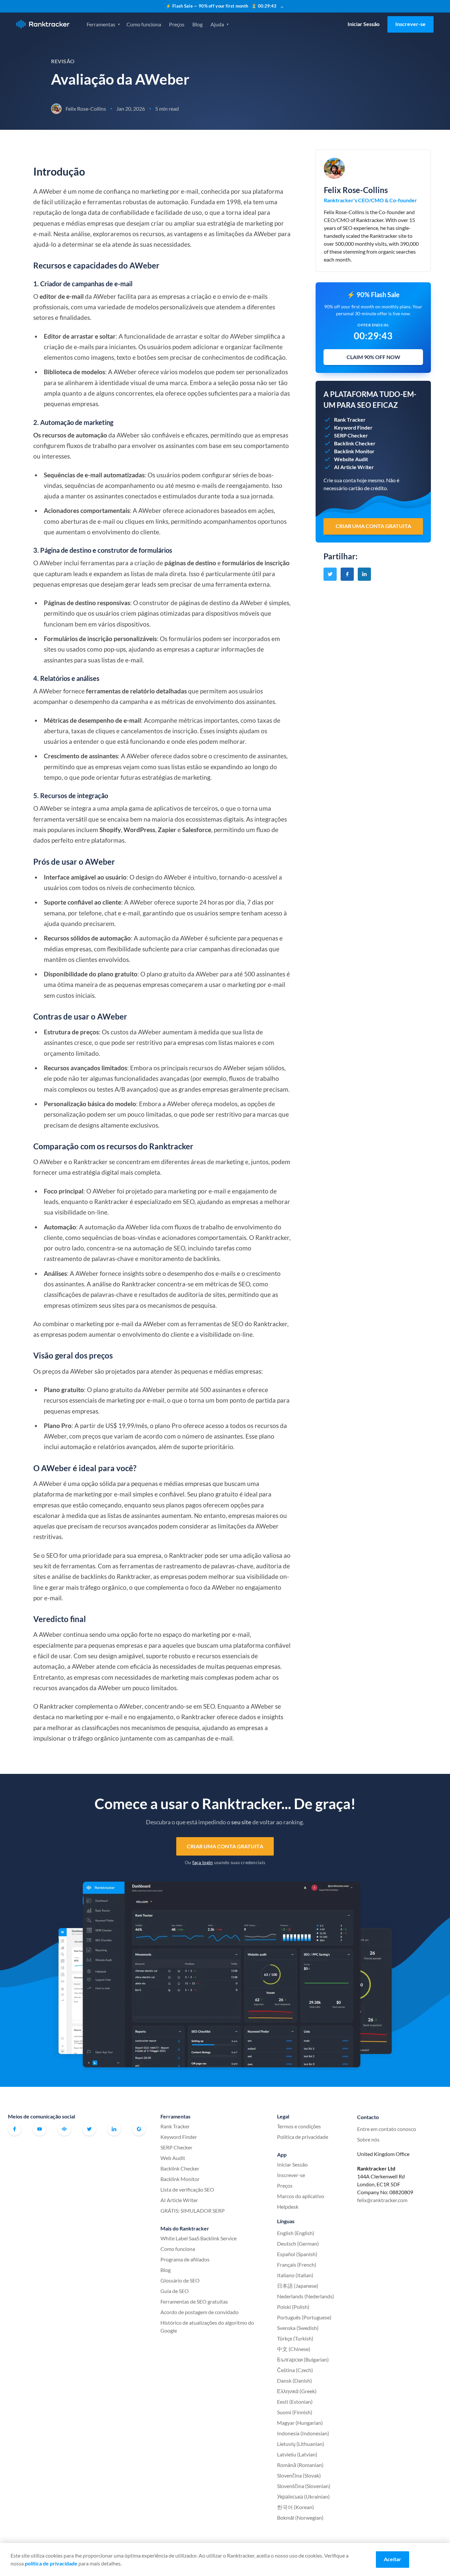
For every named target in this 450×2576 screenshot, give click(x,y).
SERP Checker (176, 2147)
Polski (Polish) (293, 2307)
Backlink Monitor (180, 2179)
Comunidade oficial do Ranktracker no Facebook (64, 2129)
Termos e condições (299, 2126)
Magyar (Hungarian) (300, 2423)
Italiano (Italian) (295, 2275)
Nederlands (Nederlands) (306, 2296)
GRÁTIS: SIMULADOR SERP (193, 2211)
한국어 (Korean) (295, 2507)
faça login (203, 1862)
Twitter (89, 2129)
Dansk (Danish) (295, 2380)
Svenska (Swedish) (298, 2328)
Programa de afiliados (185, 2259)
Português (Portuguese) (304, 2317)
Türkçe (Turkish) (295, 2338)
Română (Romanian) (300, 2465)
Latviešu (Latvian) (297, 2454)
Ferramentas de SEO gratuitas (194, 2301)
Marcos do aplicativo (301, 2196)
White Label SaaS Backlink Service (198, 2238)
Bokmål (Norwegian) (300, 2518)
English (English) (296, 2233)
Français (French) (297, 2265)
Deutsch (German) (298, 2243)
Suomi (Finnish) (295, 2412)
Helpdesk (288, 2207)
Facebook (14, 2129)
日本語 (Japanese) (298, 2286)
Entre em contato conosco (387, 2129)
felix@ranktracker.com (382, 2200)
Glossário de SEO (180, 2280)
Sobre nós (368, 2139)
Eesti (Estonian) (295, 2402)
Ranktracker (43, 24)
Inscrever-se (410, 24)
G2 (139, 2129)
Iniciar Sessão (364, 24)
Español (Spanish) (297, 2254)
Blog (197, 24)
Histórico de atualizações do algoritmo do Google (207, 2326)
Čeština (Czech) (295, 2370)
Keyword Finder (179, 2137)
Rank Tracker (175, 2126)
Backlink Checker (180, 2168)
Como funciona (144, 24)
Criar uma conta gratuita (225, 1846)
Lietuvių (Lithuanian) (301, 2444)
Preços (177, 24)
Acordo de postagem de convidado (199, 2312)
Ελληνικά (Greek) (297, 2391)
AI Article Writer (179, 2200)
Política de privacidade (303, 2137)
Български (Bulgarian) (303, 2359)
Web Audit (173, 2158)
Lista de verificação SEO (187, 2189)
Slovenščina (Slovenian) (304, 2486)
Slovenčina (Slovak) (299, 2475)
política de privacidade (51, 2563)
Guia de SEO (175, 2291)
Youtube (40, 2129)
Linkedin (114, 2129)
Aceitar (393, 2559)
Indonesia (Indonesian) (303, 2433)
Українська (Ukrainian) (303, 2496)
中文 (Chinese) (294, 2349)
